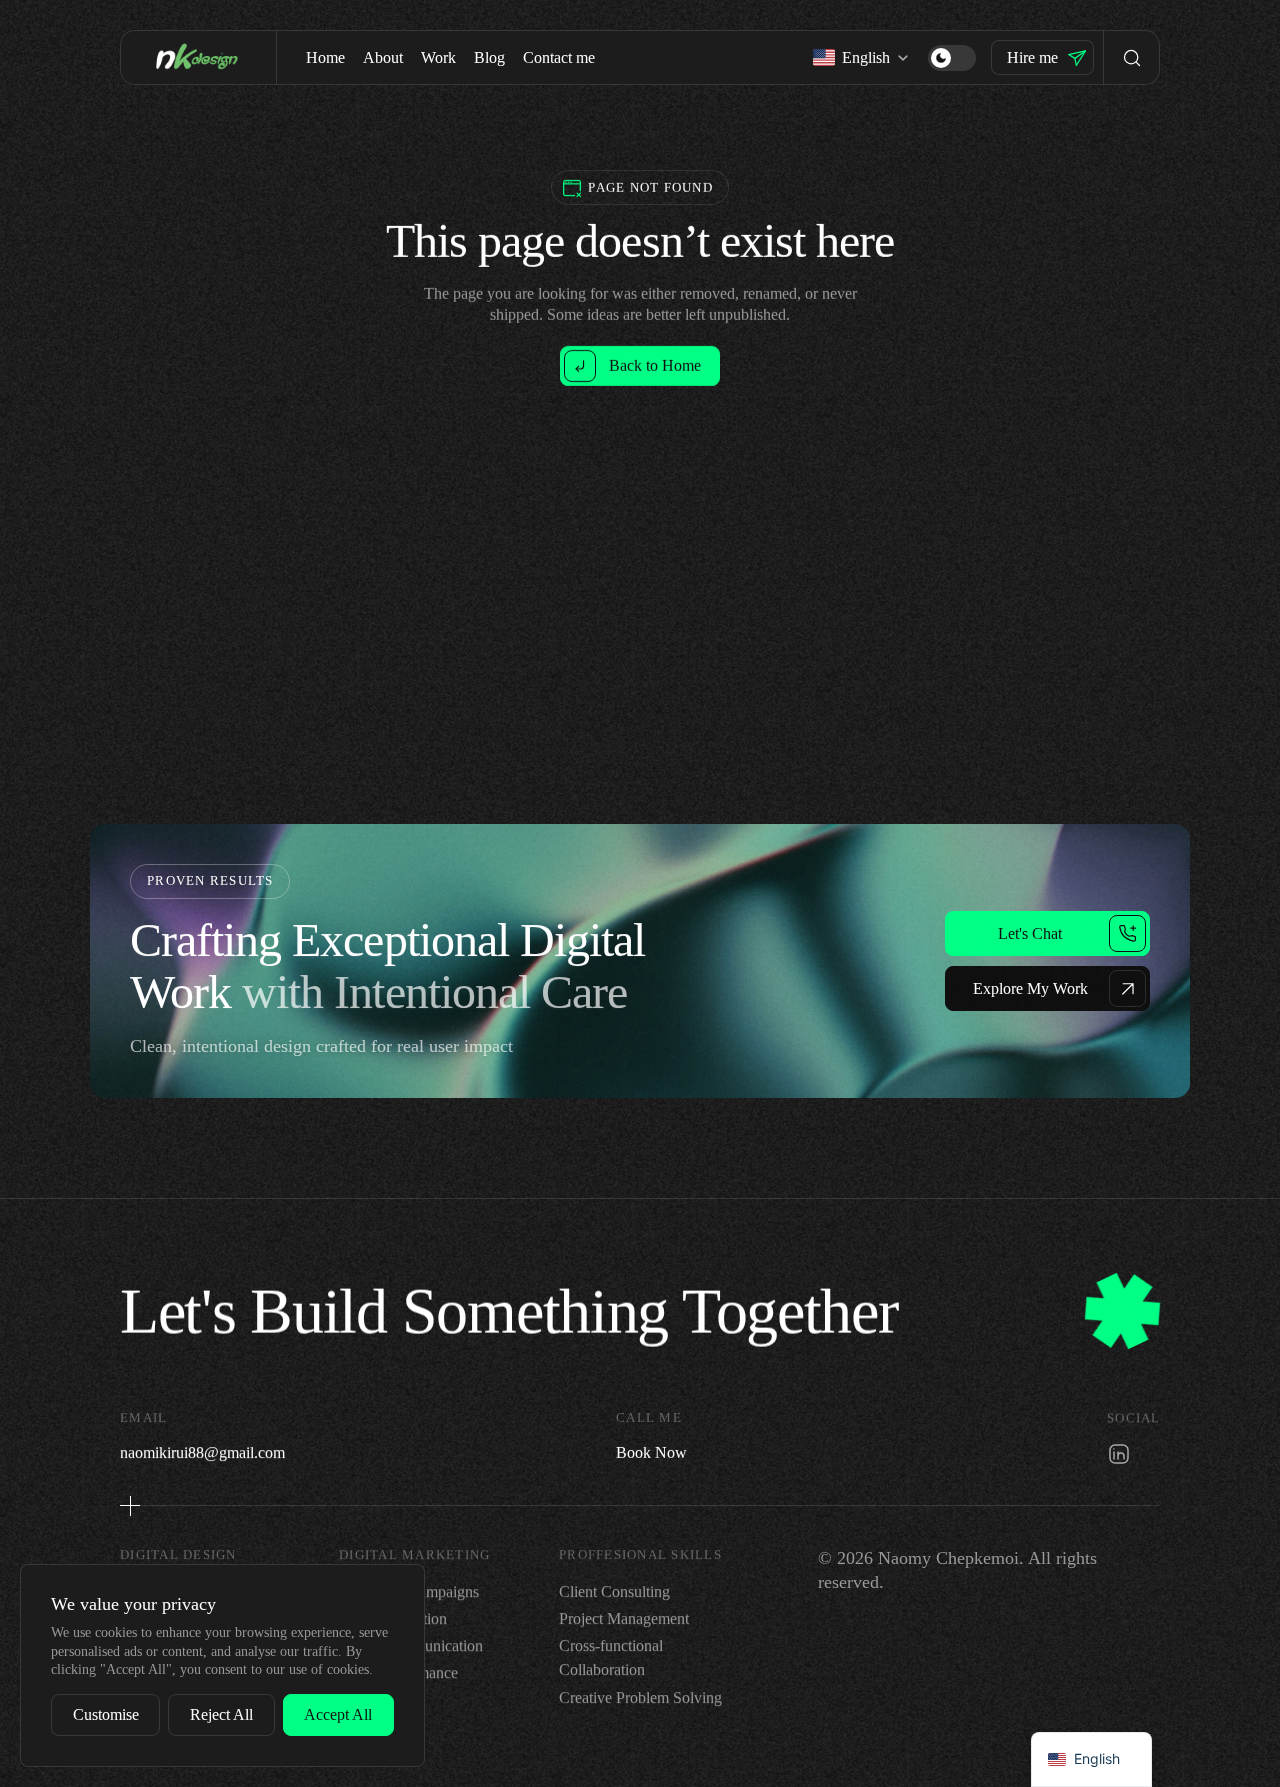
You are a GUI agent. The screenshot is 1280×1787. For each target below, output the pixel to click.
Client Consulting (614, 1591)
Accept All (338, 1714)
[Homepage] (198, 57)
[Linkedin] (1119, 1453)
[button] (952, 57)
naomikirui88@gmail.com (202, 1451)
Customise (106, 1714)
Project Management (624, 1618)
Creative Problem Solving (640, 1697)
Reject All (221, 1714)
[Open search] (1131, 57)
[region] (222, 1665)
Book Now (651, 1451)
